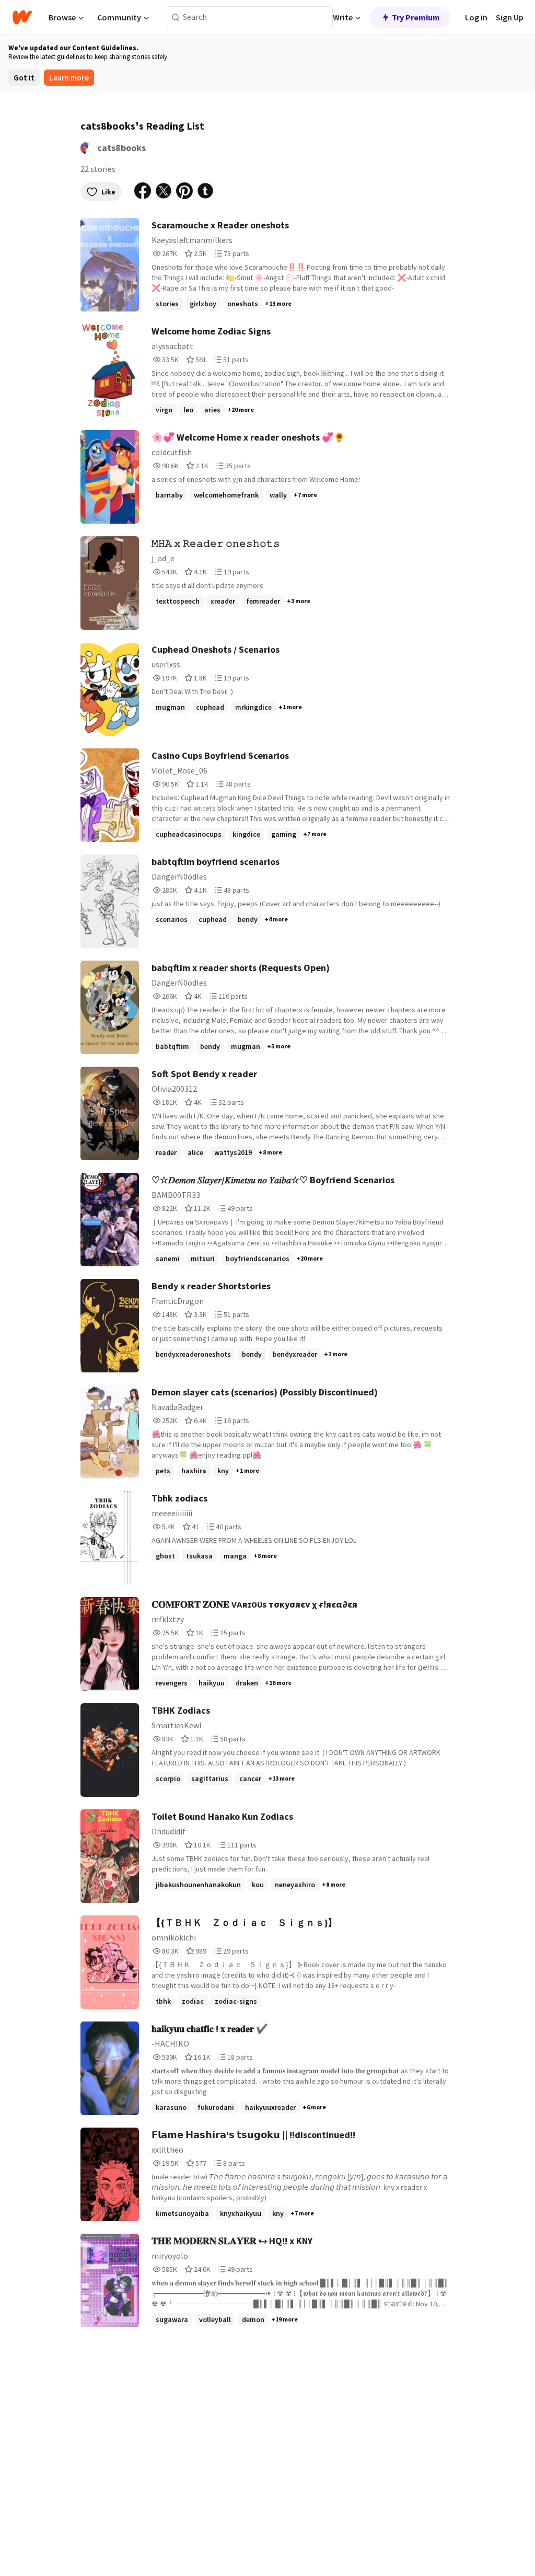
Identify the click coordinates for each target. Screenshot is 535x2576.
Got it (24, 78)
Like (108, 192)
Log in (476, 17)
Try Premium (416, 17)
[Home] (22, 17)
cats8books (121, 148)
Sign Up (510, 17)
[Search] (176, 18)
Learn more (69, 78)
